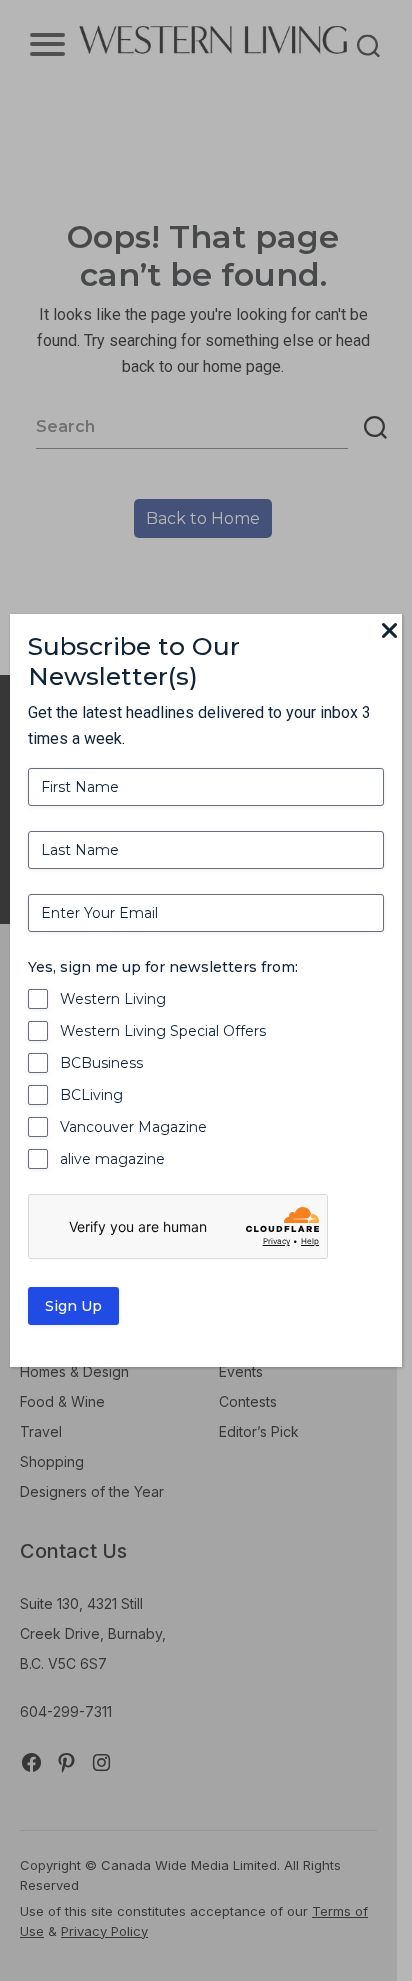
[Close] (390, 632)
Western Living (113, 999)
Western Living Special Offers (163, 1031)
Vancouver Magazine (133, 1127)
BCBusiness (101, 1063)
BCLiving (91, 1095)
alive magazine (112, 1159)
